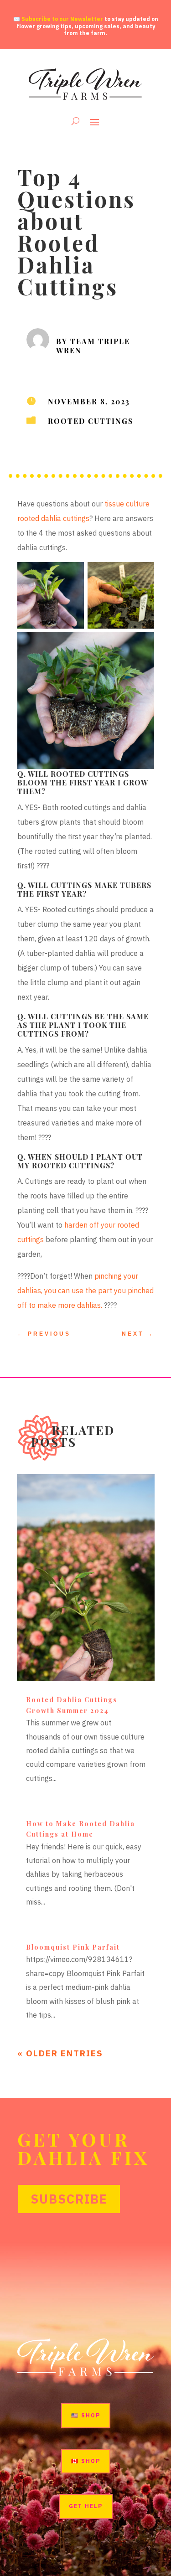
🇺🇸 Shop (86, 2415)
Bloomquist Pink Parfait (73, 1947)
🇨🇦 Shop (86, 2461)
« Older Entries (60, 2053)
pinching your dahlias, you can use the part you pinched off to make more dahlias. (85, 1291)
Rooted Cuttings (91, 421)
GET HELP (86, 2506)
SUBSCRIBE (69, 2199)
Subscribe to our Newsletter (62, 19)
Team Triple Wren (93, 346)
